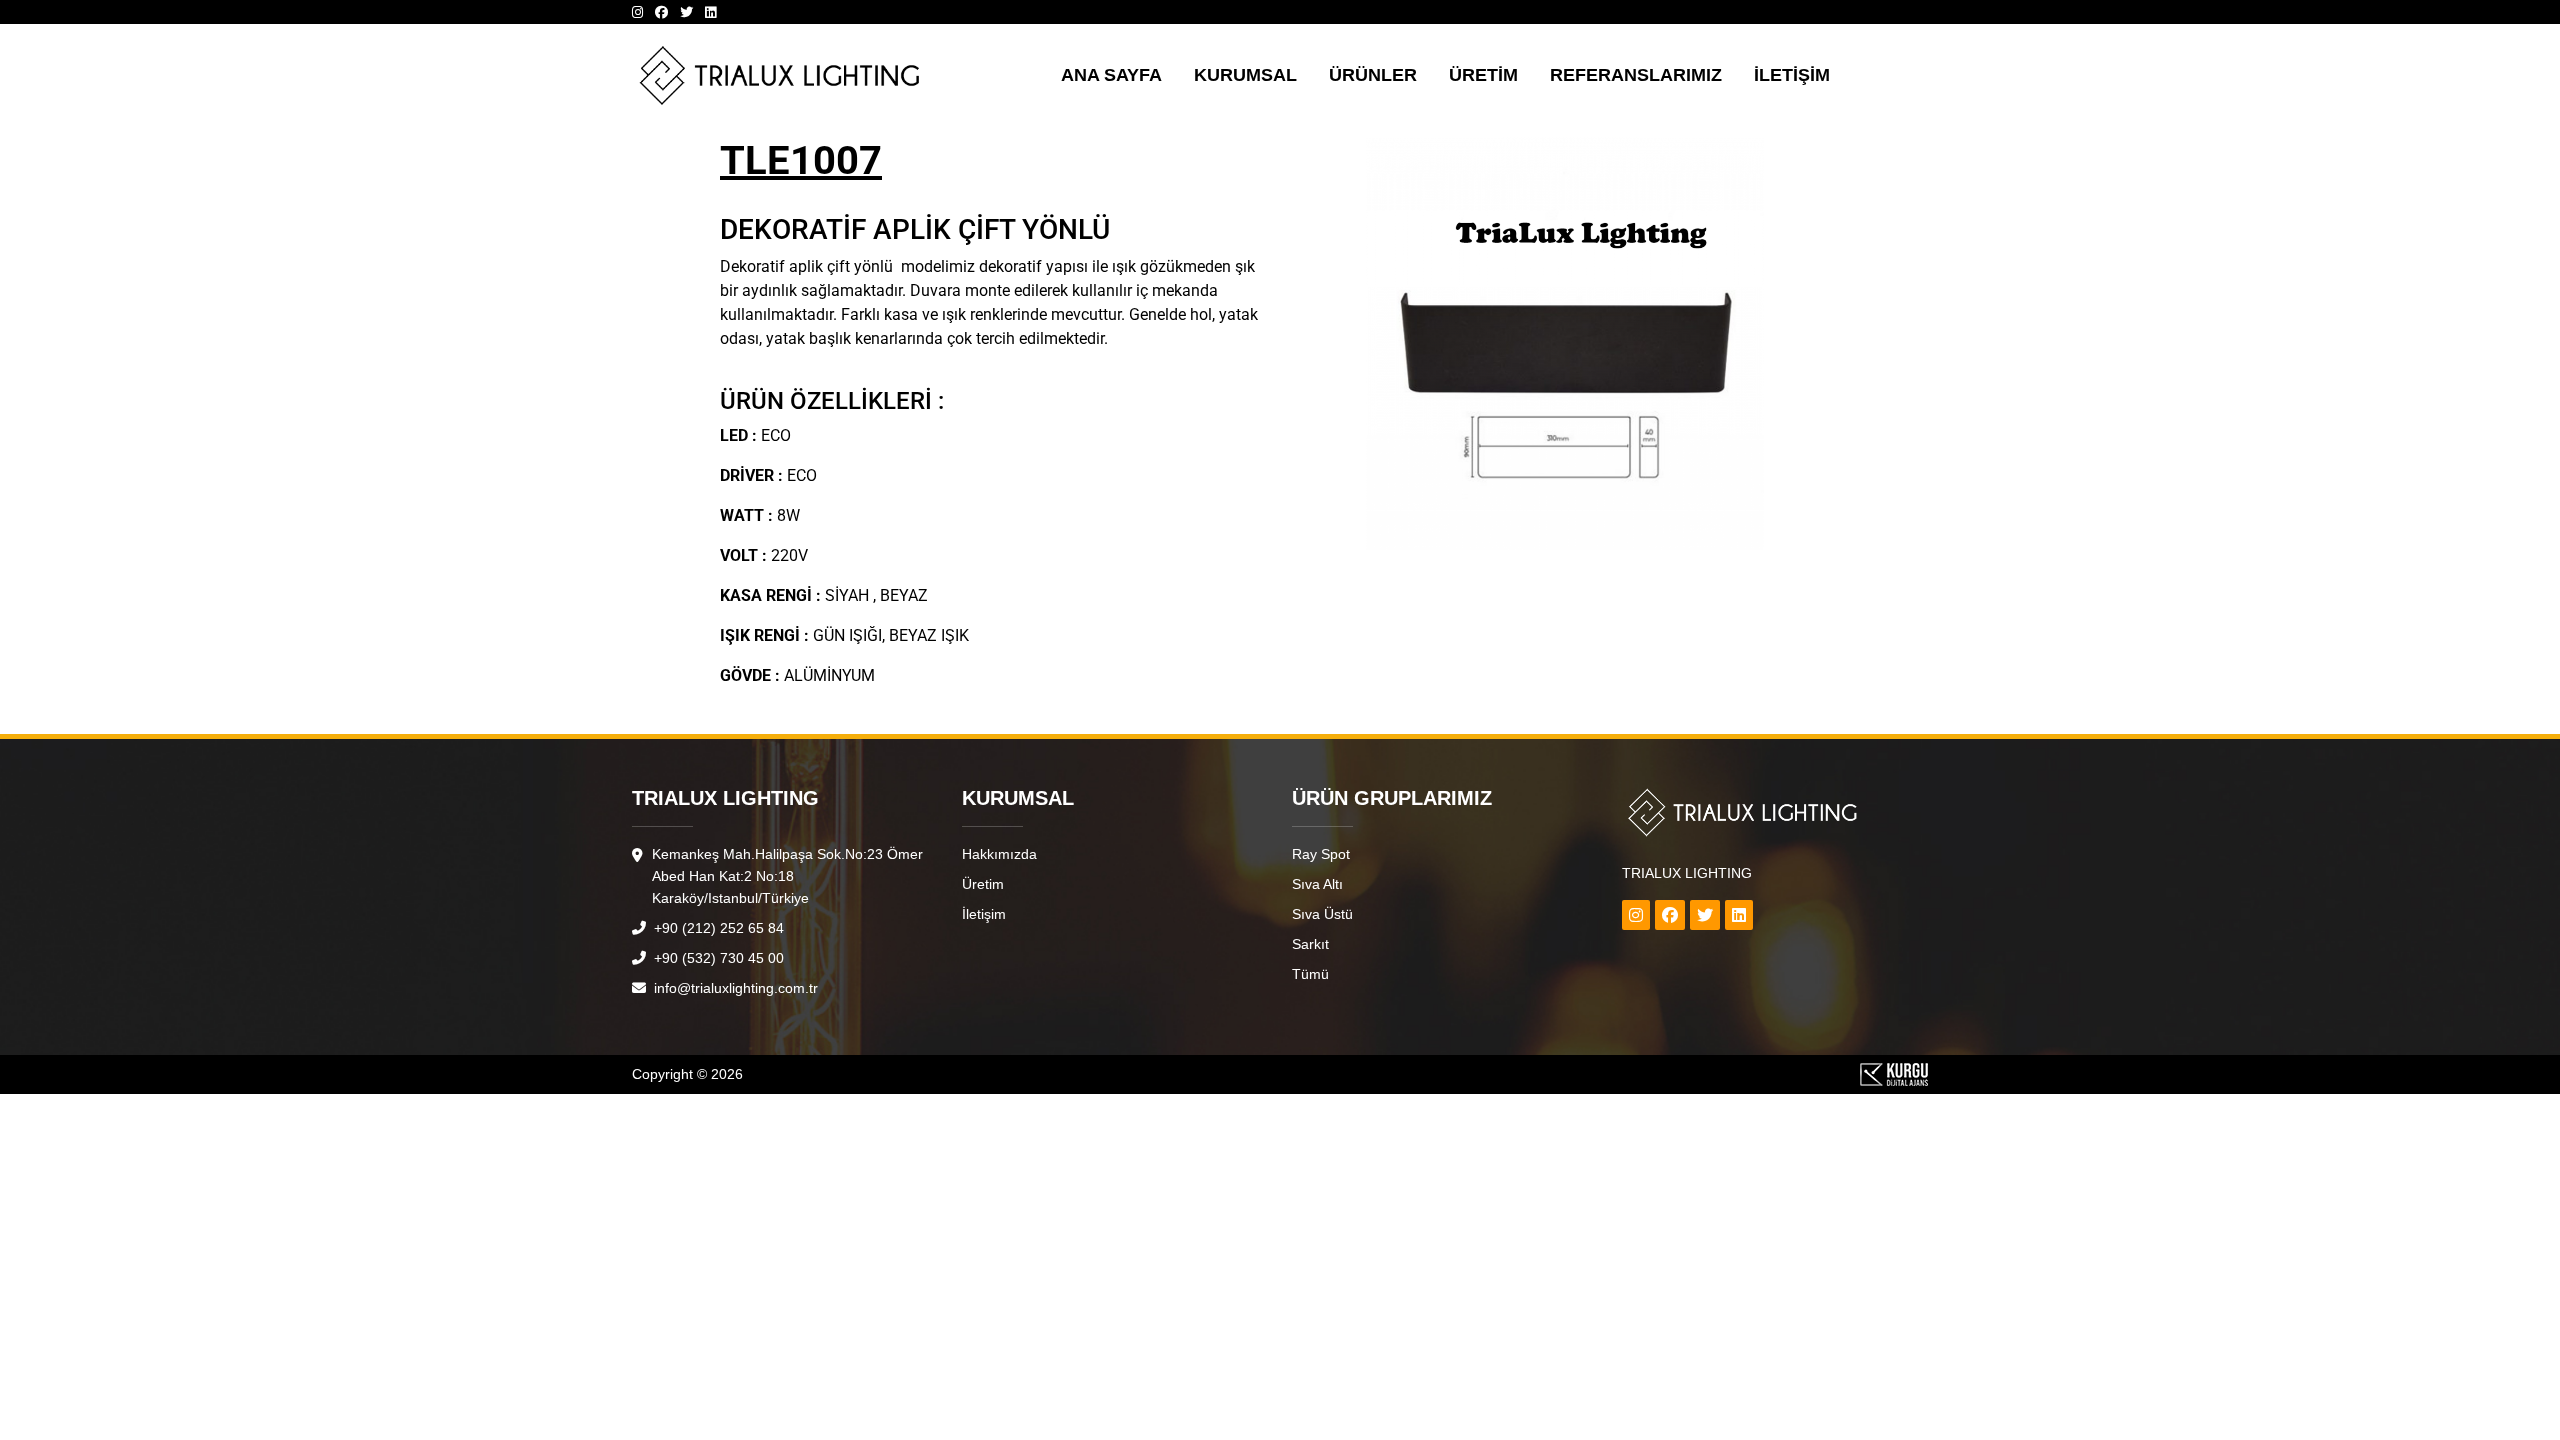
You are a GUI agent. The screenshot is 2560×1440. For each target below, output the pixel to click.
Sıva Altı (1317, 884)
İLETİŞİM (1792, 75)
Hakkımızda (999, 854)
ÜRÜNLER (1373, 75)
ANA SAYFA (1111, 75)
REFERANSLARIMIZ (1636, 75)
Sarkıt (1310, 944)
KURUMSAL (1245, 75)
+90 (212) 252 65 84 (717, 928)
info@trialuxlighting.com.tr (734, 988)
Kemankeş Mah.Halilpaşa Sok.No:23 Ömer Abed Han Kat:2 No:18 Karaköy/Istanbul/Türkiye (787, 876)
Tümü (1310, 974)
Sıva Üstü (1322, 914)
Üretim (983, 884)
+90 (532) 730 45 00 (717, 958)
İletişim (984, 914)
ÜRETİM (1483, 75)
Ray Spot (1321, 854)
